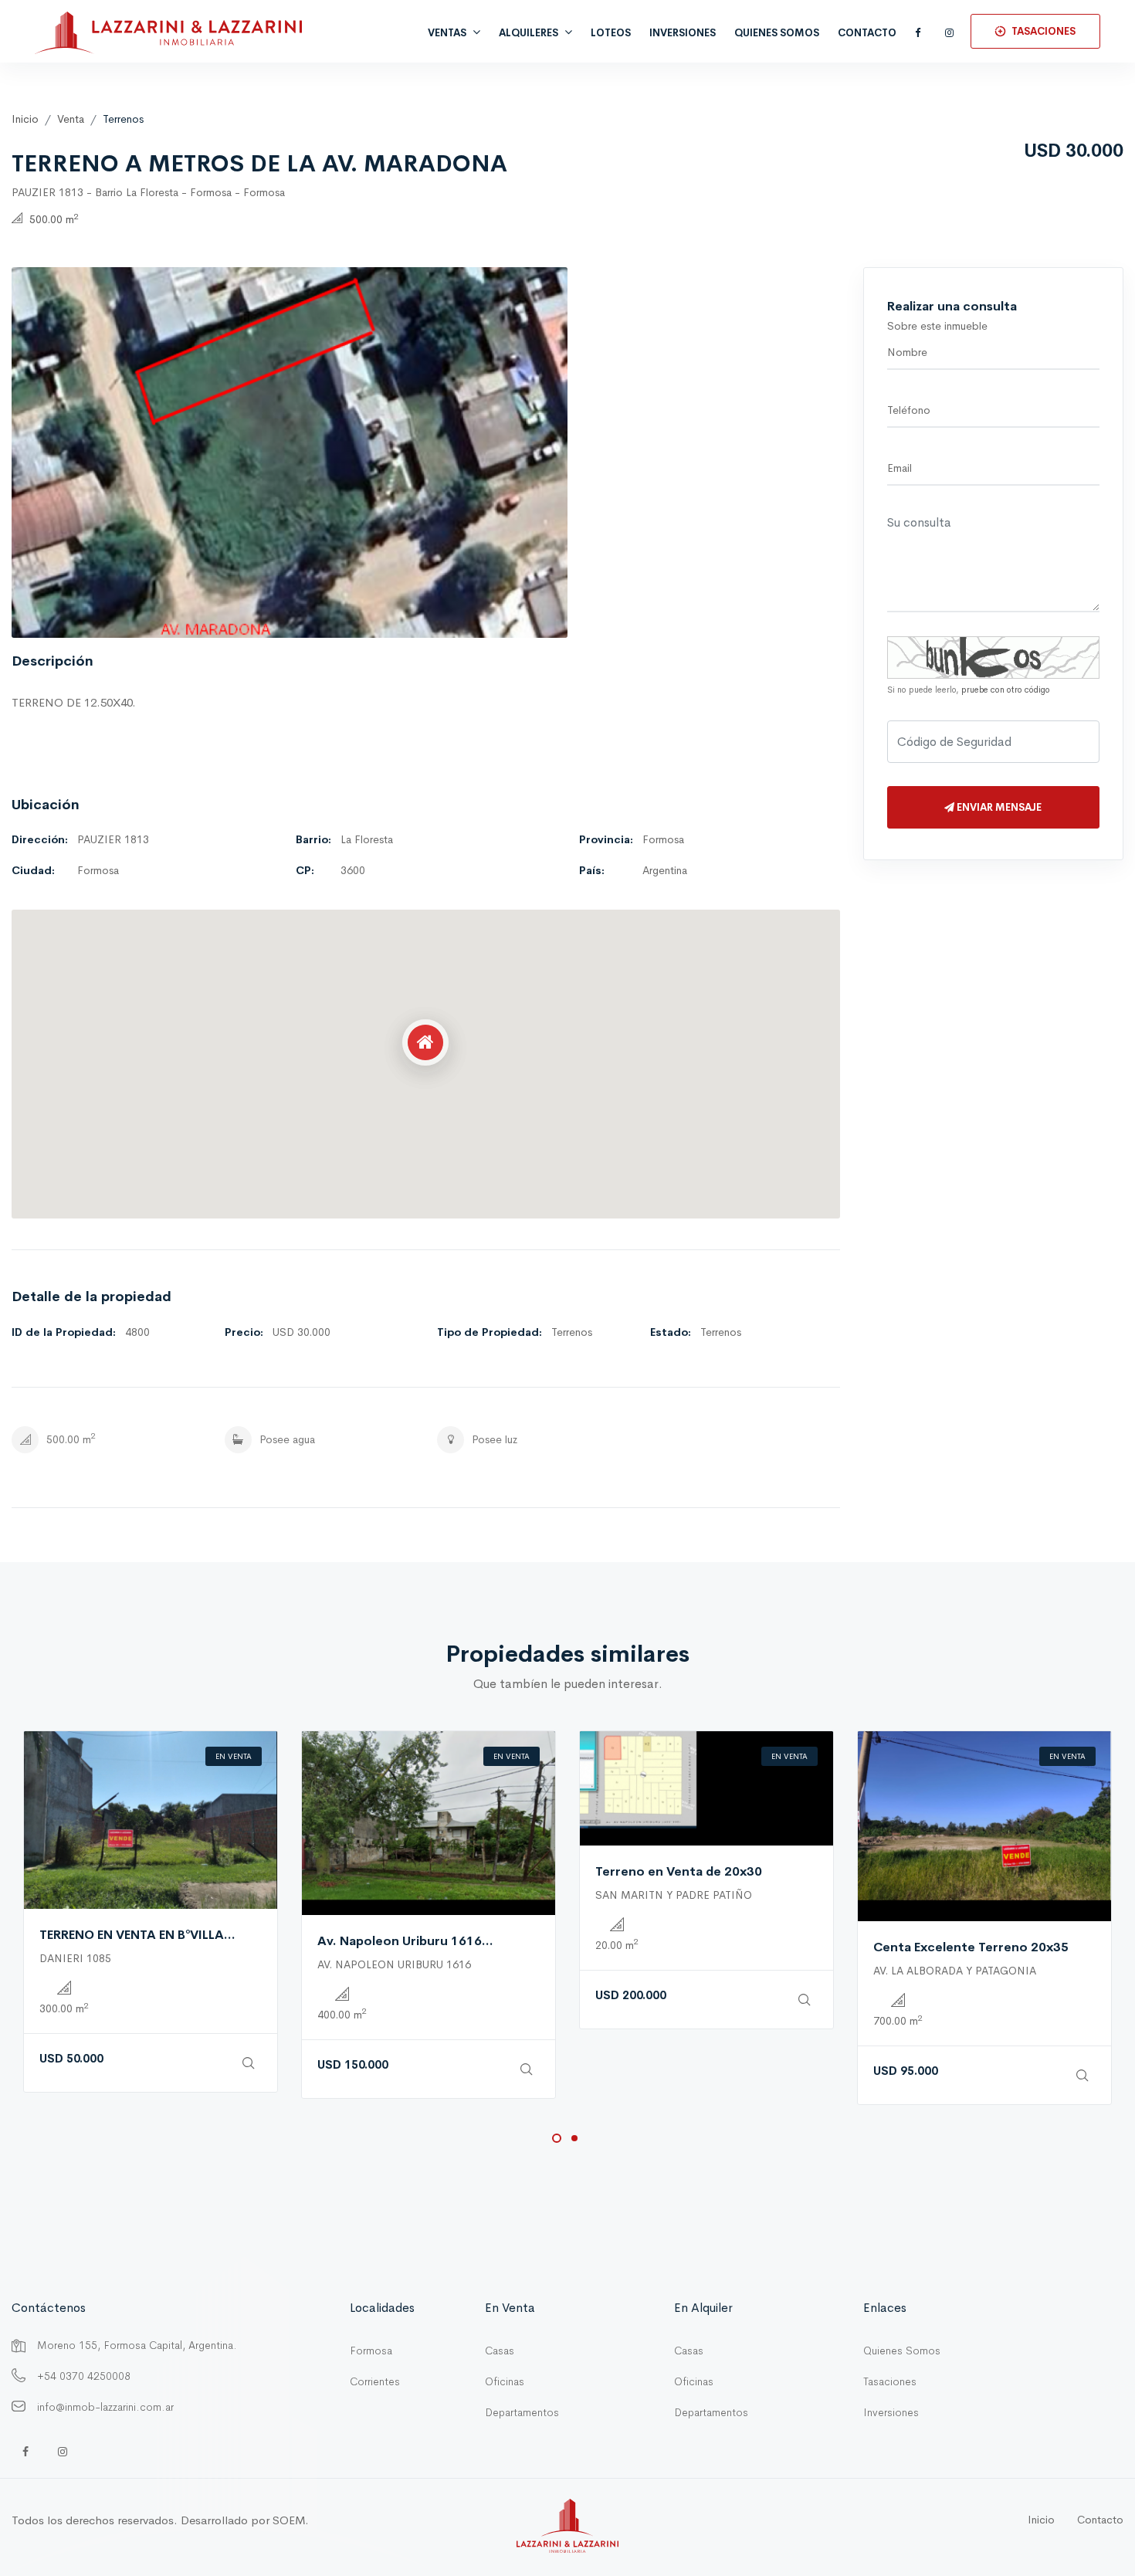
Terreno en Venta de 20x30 (679, 1871)
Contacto (867, 33)
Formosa (371, 2351)
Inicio (25, 119)
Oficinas (505, 2381)
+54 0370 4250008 (84, 2376)
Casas (500, 2351)
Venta (71, 119)
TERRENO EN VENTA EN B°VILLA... (137, 1935)
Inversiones (891, 2412)
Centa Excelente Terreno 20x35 (971, 1947)
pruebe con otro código (1006, 690)
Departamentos (522, 2412)
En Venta (234, 1756)
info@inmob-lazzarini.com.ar (105, 2407)
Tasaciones (890, 2381)
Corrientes (375, 2381)
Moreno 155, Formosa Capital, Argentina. (137, 2345)
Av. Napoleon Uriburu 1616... (405, 1941)
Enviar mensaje (998, 807)
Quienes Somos (902, 2351)
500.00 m (53, 219)
